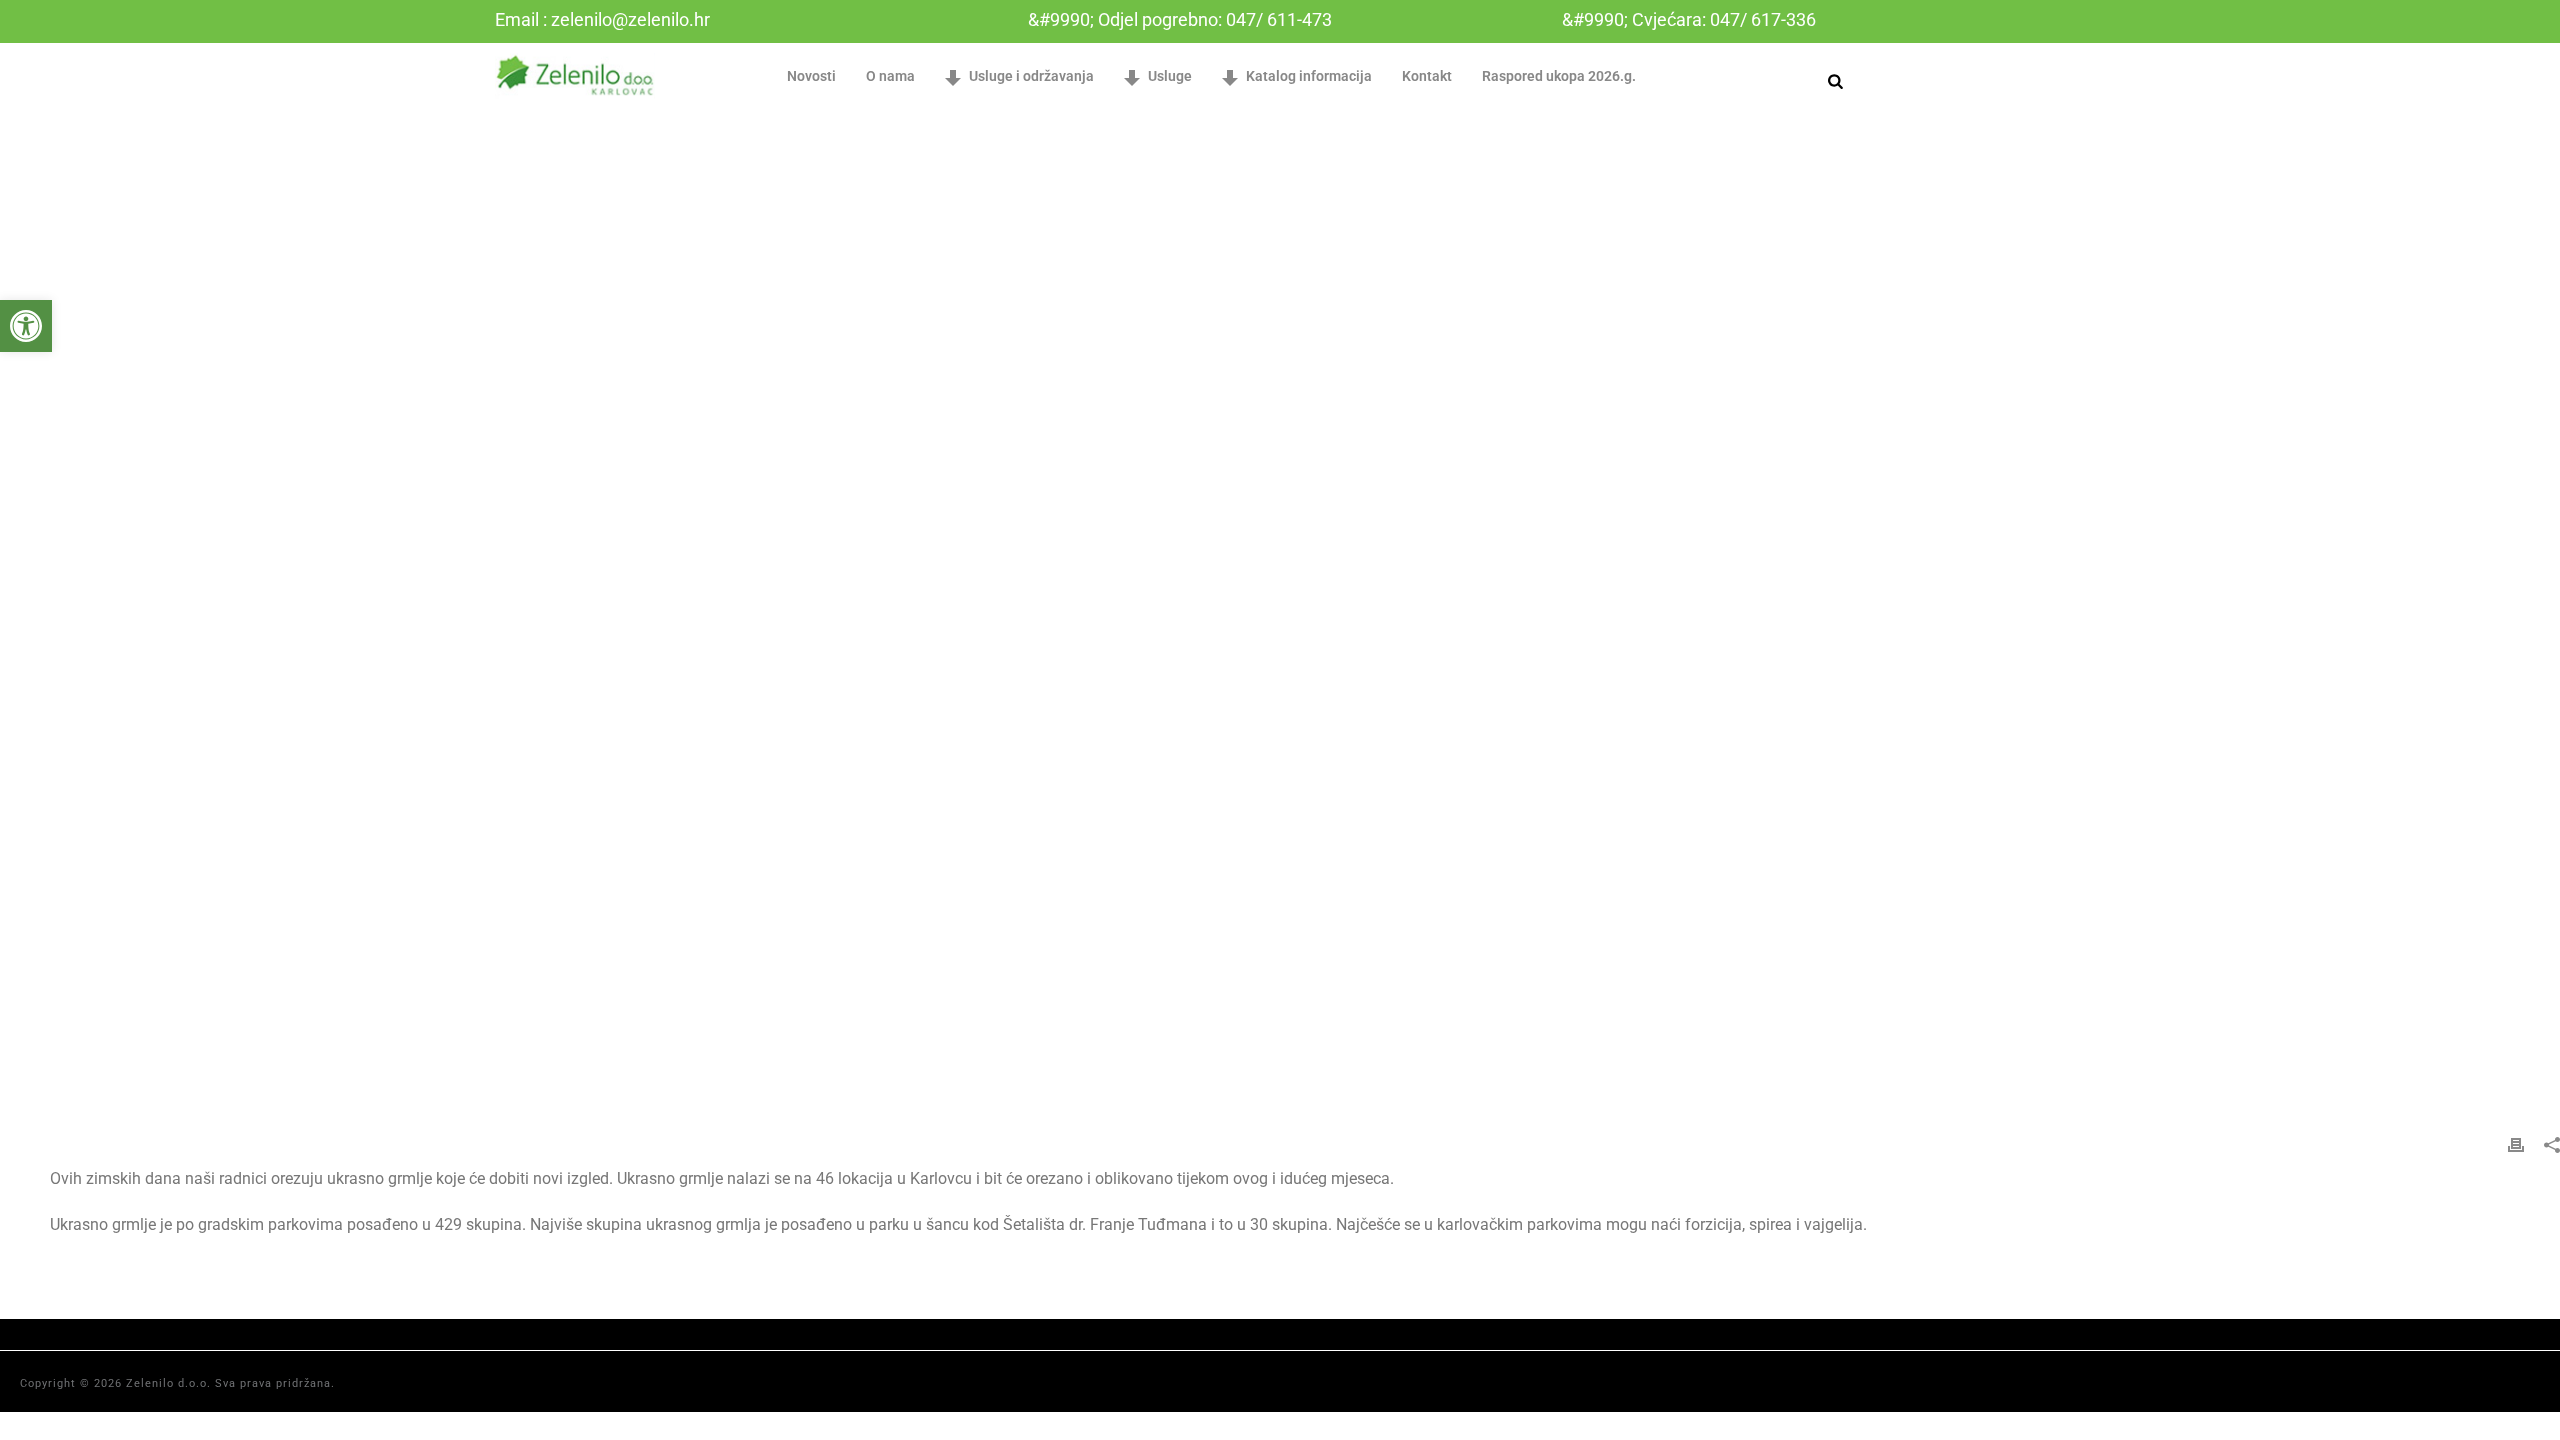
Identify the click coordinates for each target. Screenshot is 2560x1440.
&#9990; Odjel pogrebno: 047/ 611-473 (1180, 19)
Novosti (811, 76)
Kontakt (1427, 76)
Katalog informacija (1309, 76)
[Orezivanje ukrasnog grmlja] (1280, 613)
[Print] (2516, 1144)
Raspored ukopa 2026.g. (1559, 76)
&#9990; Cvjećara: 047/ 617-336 (1689, 19)
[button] (26, 326)
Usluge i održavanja (1031, 76)
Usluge (1170, 76)
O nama (890, 76)
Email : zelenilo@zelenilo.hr (602, 19)
